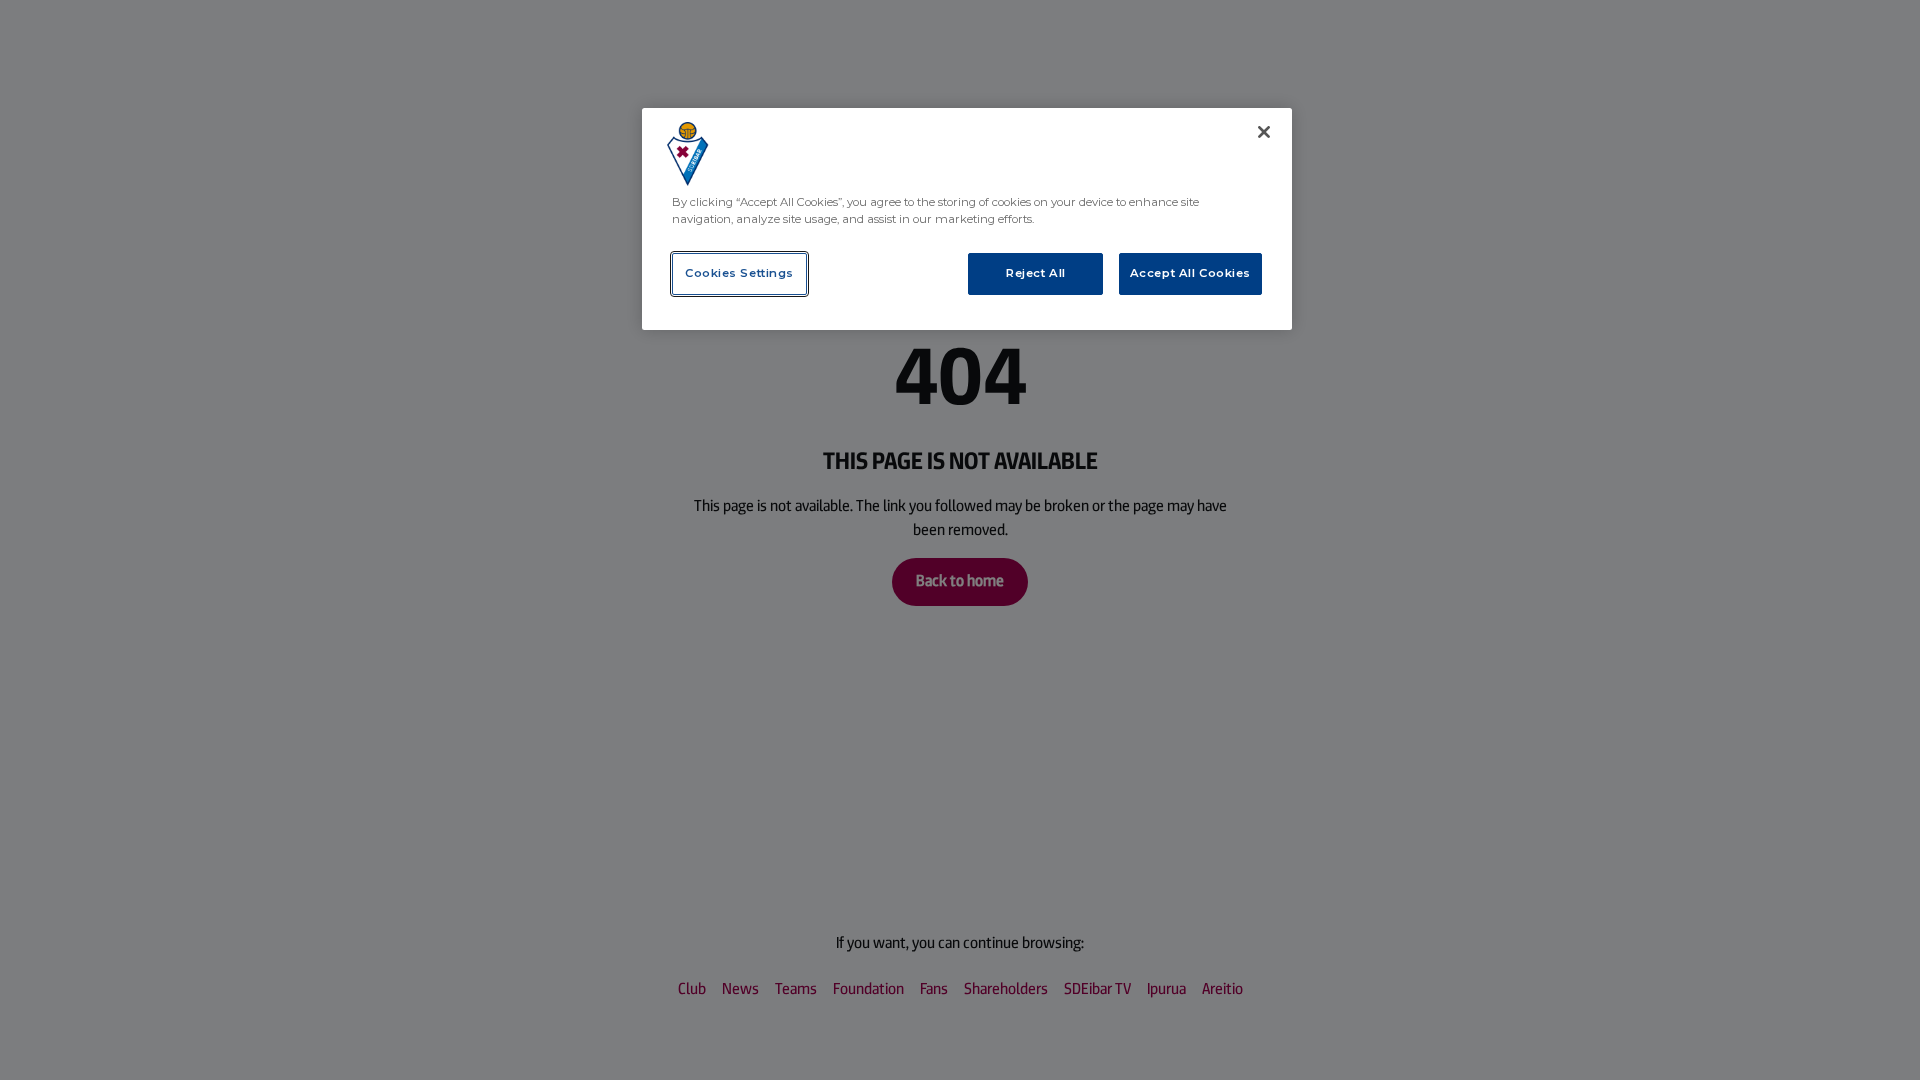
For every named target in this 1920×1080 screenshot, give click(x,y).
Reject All (1036, 273)
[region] (967, 219)
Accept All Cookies (1190, 273)
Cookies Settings (739, 273)
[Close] (1264, 132)
